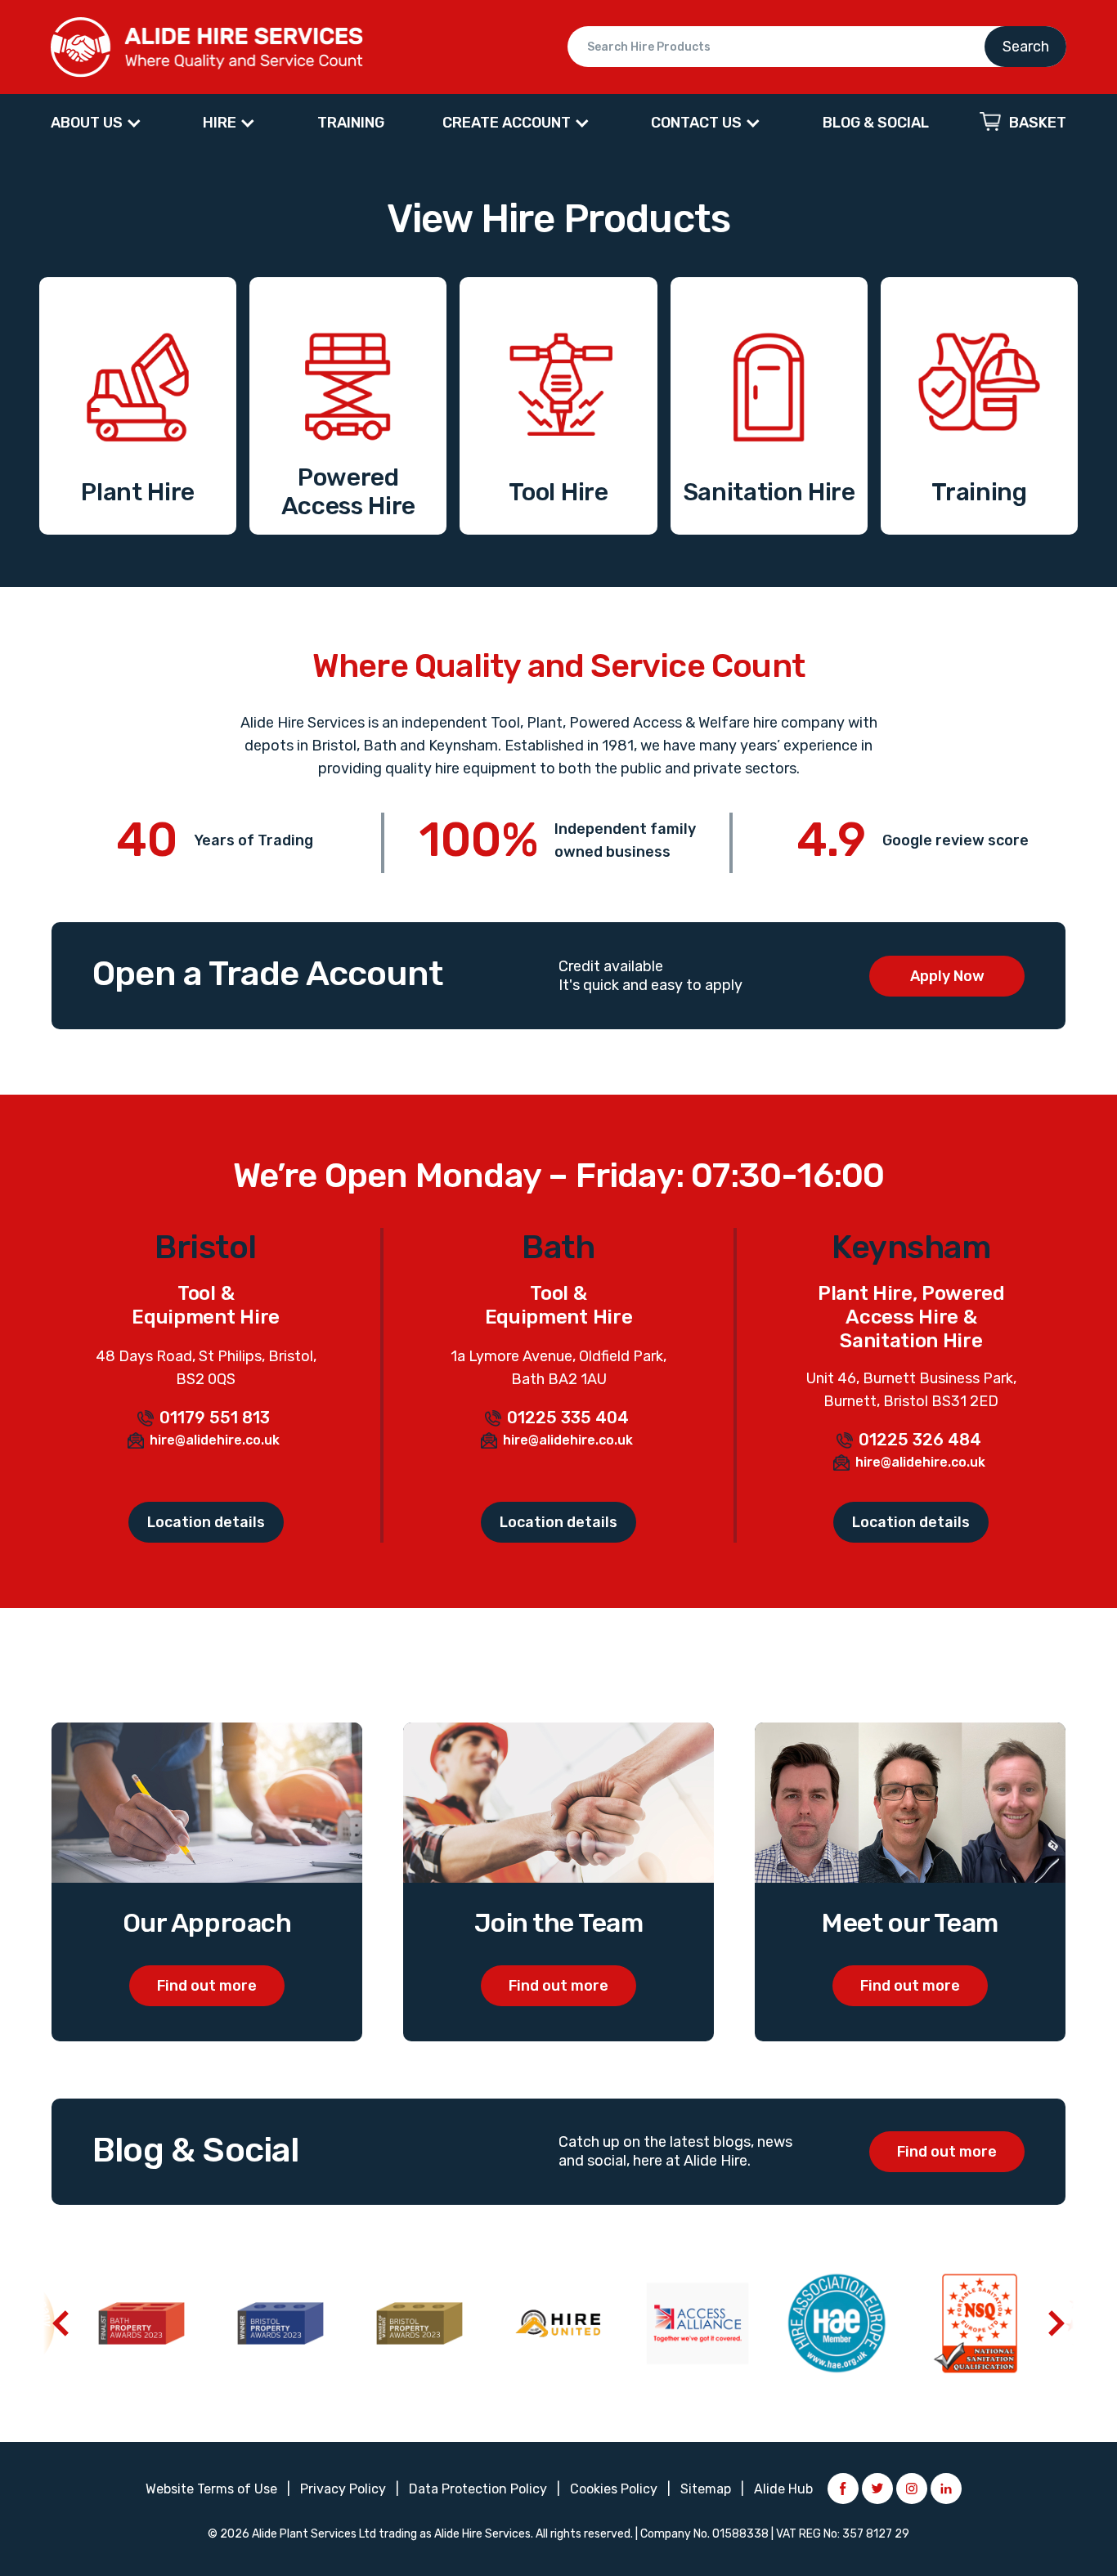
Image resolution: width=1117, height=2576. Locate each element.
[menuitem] (98, 123)
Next (1056, 2323)
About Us (87, 123)
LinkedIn (946, 2489)
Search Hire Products (817, 47)
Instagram (912, 2489)
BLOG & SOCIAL (876, 123)
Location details (206, 1522)
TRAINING (351, 123)
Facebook (843, 2489)
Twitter (877, 2489)
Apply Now (947, 976)
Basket (1038, 123)
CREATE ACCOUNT (507, 123)
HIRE (220, 123)
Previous (61, 2323)
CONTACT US (696, 123)
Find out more (207, 1986)
